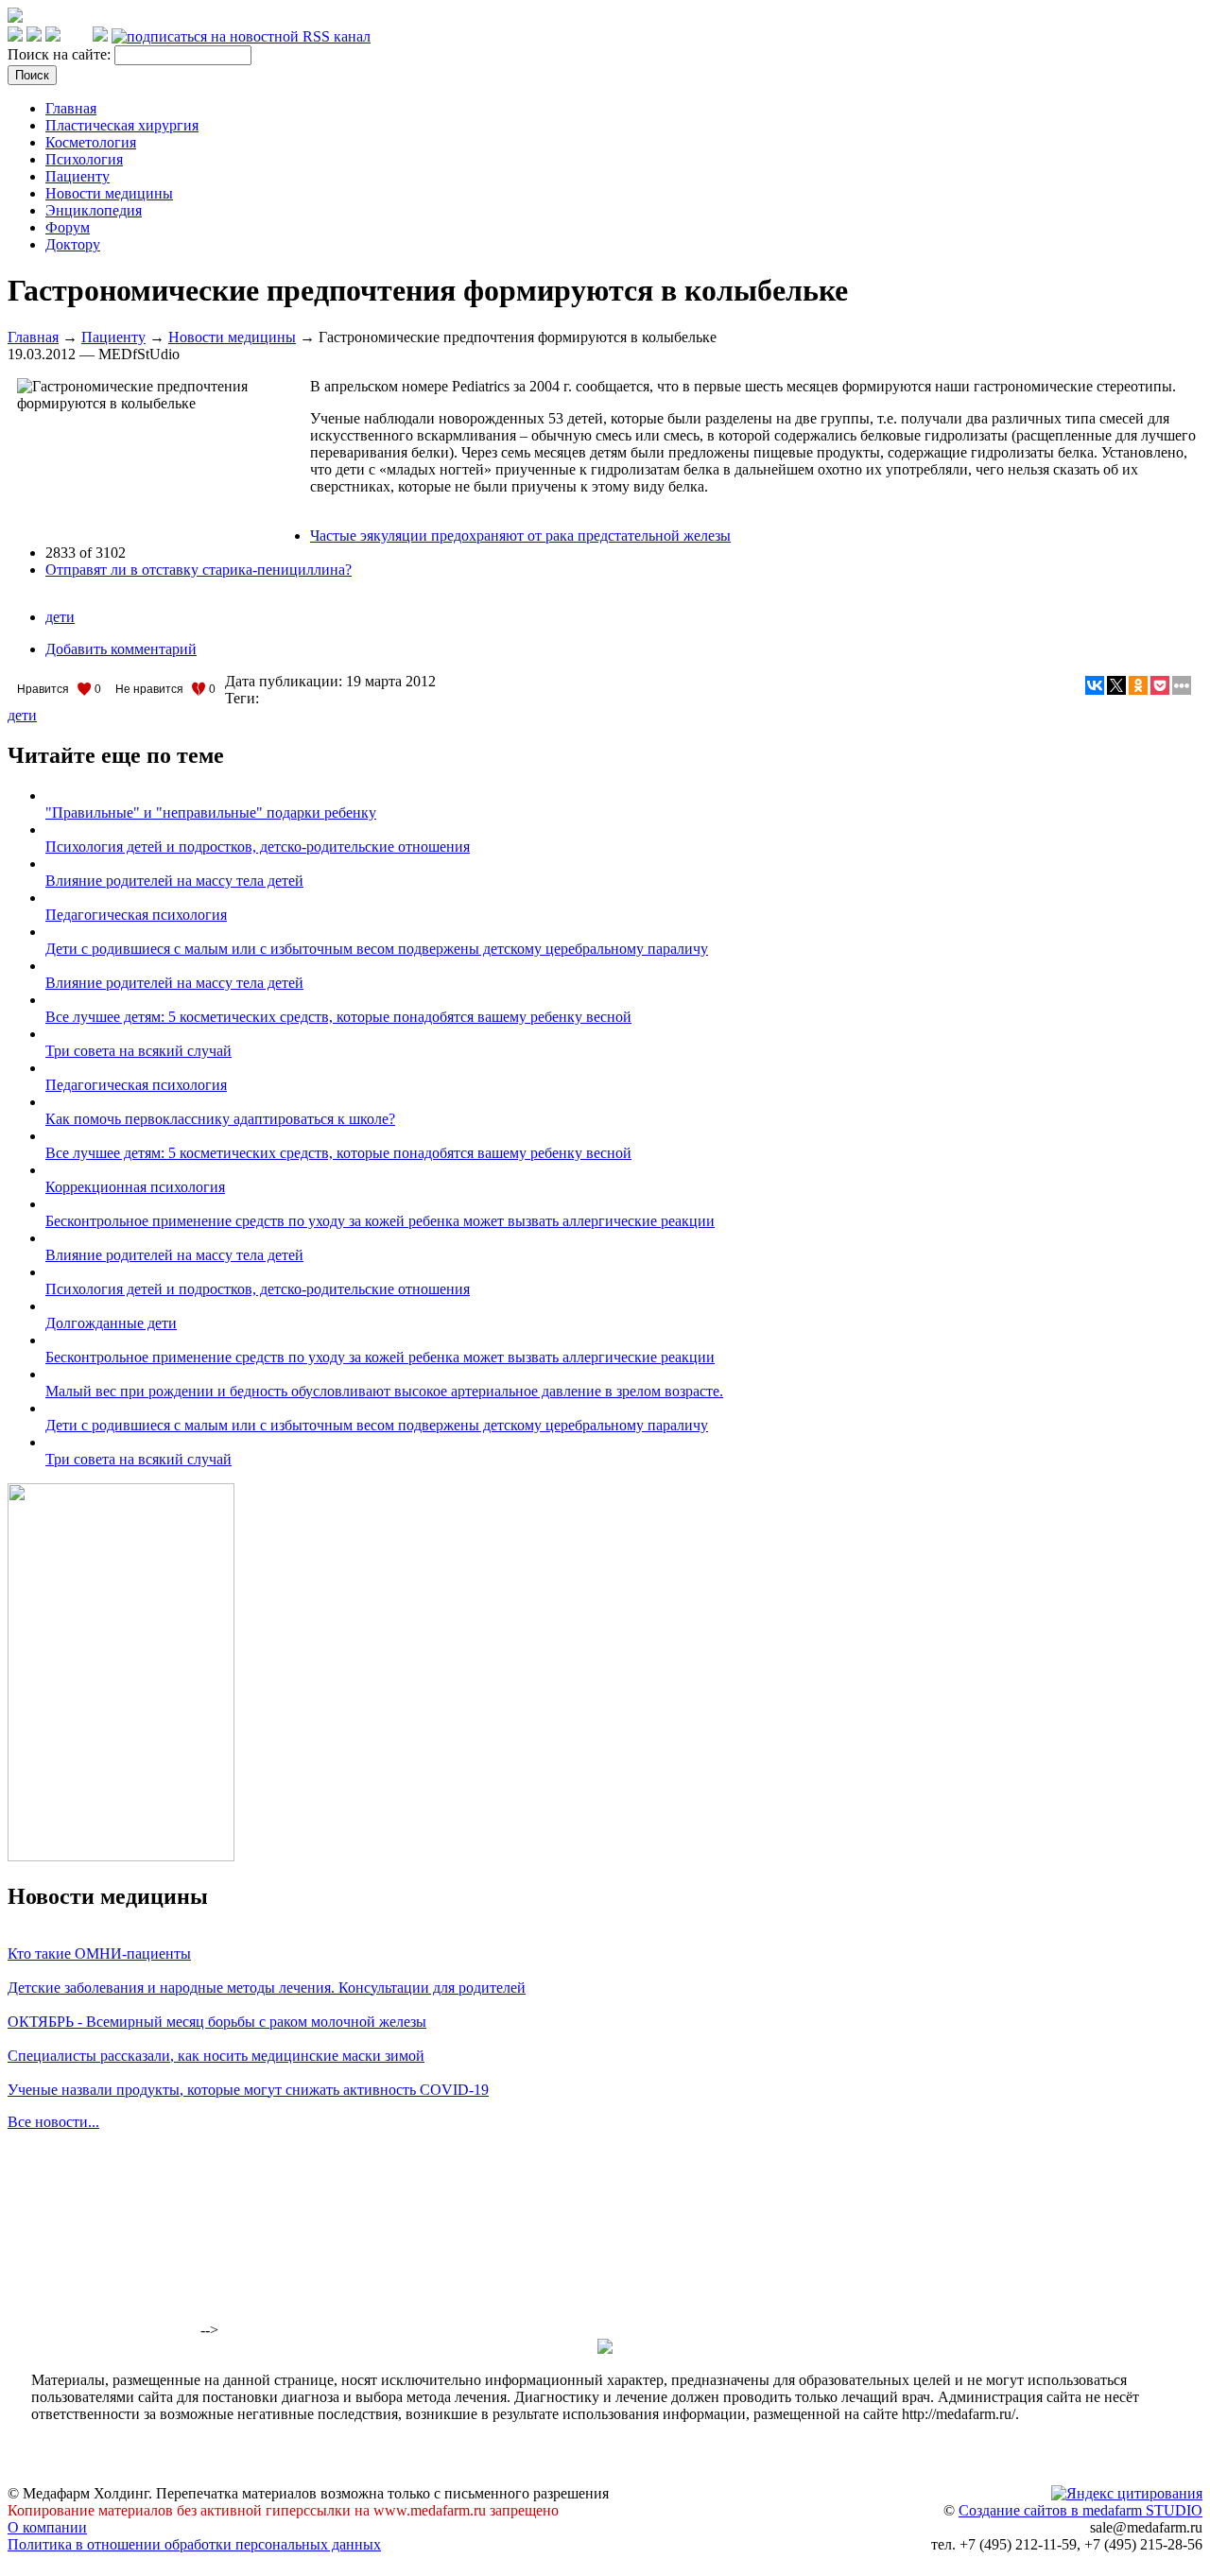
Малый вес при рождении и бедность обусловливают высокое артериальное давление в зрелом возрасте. (384, 1391)
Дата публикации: (285, 681)
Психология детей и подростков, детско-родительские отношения (258, 847)
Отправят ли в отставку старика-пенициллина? (199, 570)
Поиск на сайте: (61, 54)
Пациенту (78, 176)
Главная (71, 108)
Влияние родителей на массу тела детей (174, 881)
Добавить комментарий (121, 649)
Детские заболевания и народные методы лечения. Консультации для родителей (267, 1988)
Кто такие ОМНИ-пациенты (99, 1954)
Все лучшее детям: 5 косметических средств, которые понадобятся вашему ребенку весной (338, 1017)
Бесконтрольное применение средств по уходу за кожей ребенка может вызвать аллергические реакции (380, 1221)
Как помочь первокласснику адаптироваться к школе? (220, 1119)
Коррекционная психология (135, 1187)
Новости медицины (109, 193)
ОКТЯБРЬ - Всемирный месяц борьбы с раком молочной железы (217, 2022)
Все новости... (53, 2122)
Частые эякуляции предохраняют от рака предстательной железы (520, 536)
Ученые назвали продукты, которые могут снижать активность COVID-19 (248, 2090)
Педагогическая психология (136, 915)
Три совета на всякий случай (138, 1051)
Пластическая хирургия (122, 125)
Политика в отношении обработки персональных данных (194, 2544)
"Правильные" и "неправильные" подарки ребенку (211, 813)
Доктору (73, 244)
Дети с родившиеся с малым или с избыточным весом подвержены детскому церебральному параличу (377, 949)
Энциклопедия (94, 210)
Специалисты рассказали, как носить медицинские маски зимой (216, 2056)
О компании (47, 2527)
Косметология (91, 142)
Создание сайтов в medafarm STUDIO (1080, 2510)
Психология (84, 159)
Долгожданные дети (111, 1323)
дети (60, 617)
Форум (68, 227)
